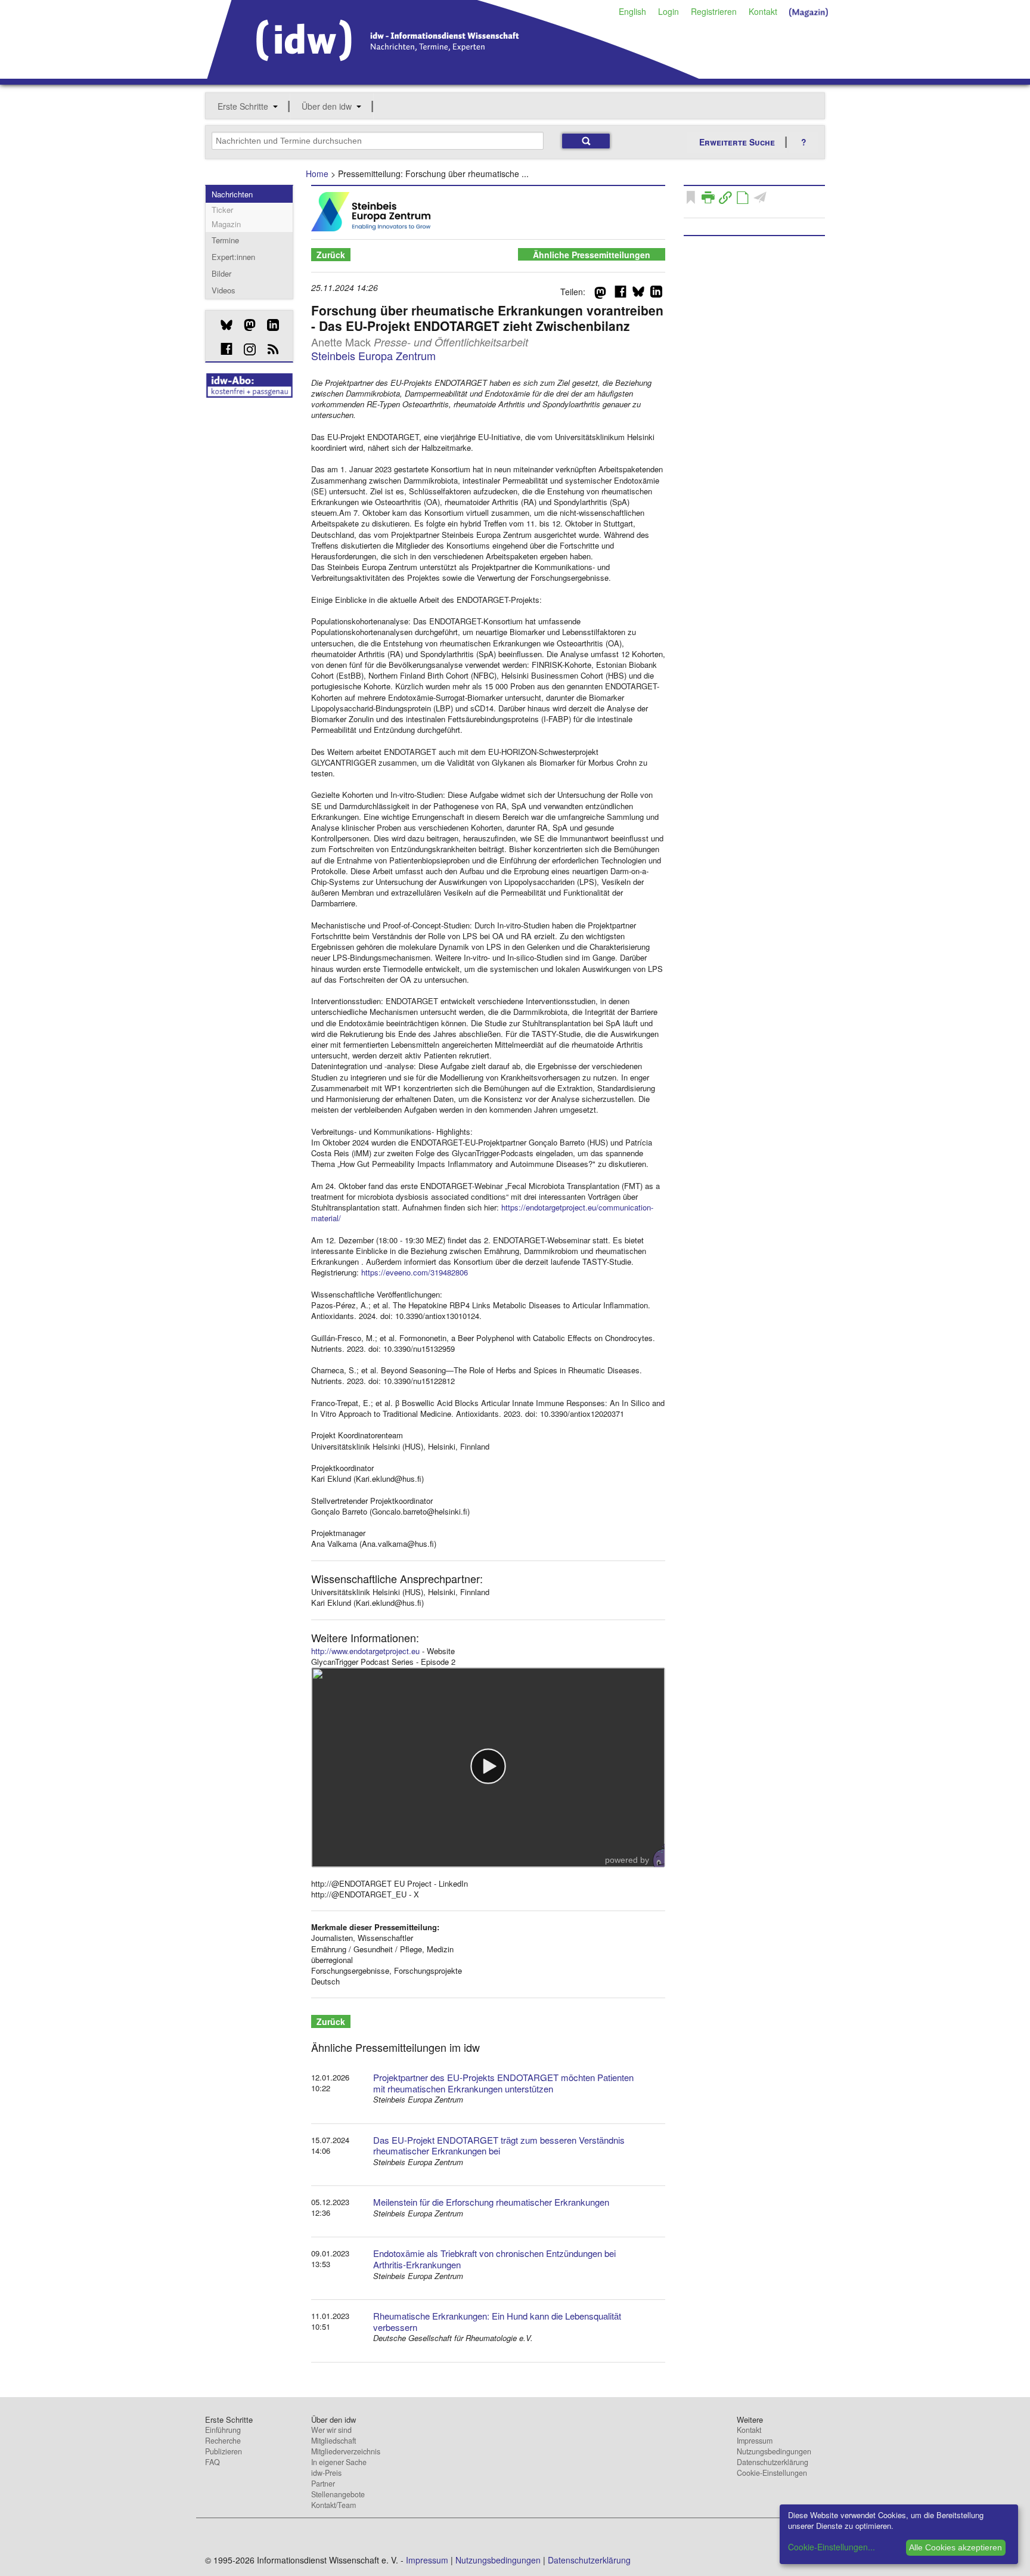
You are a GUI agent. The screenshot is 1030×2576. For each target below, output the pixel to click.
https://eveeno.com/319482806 (415, 1272)
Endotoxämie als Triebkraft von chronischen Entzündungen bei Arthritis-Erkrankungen (494, 2259)
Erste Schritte (243, 106)
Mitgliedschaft (333, 2441)
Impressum (755, 2441)
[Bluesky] (222, 325)
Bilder (221, 273)
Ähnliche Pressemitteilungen (592, 255)
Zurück (331, 255)
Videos (224, 290)
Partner (323, 2484)
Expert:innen (233, 257)
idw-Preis (326, 2473)
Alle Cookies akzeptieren (955, 2547)
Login (668, 11)
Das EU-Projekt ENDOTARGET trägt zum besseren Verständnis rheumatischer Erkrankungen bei (499, 2145)
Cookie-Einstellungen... (832, 2547)
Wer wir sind (331, 2430)
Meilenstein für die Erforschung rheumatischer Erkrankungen (491, 2202)
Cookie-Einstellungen (772, 2473)
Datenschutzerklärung (772, 2462)
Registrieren (714, 11)
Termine (225, 240)
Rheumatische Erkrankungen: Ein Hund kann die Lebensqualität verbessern (497, 2321)
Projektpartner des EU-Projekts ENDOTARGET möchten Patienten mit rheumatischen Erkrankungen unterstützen (503, 2083)
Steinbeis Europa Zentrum (373, 355)
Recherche (223, 2441)
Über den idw (327, 106)
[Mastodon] (245, 325)
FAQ (212, 2462)
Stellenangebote (338, 2494)
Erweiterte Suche (737, 142)
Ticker (222, 210)
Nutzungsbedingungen (774, 2451)
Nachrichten (232, 194)
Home (317, 174)
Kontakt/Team (333, 2505)
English (632, 11)
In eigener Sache (339, 2462)
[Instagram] (245, 349)
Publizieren (224, 2451)
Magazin (226, 224)
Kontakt (763, 11)
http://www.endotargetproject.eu (365, 1651)
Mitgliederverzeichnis (346, 2451)
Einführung (223, 2430)
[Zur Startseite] (453, 75)
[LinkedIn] (269, 325)
